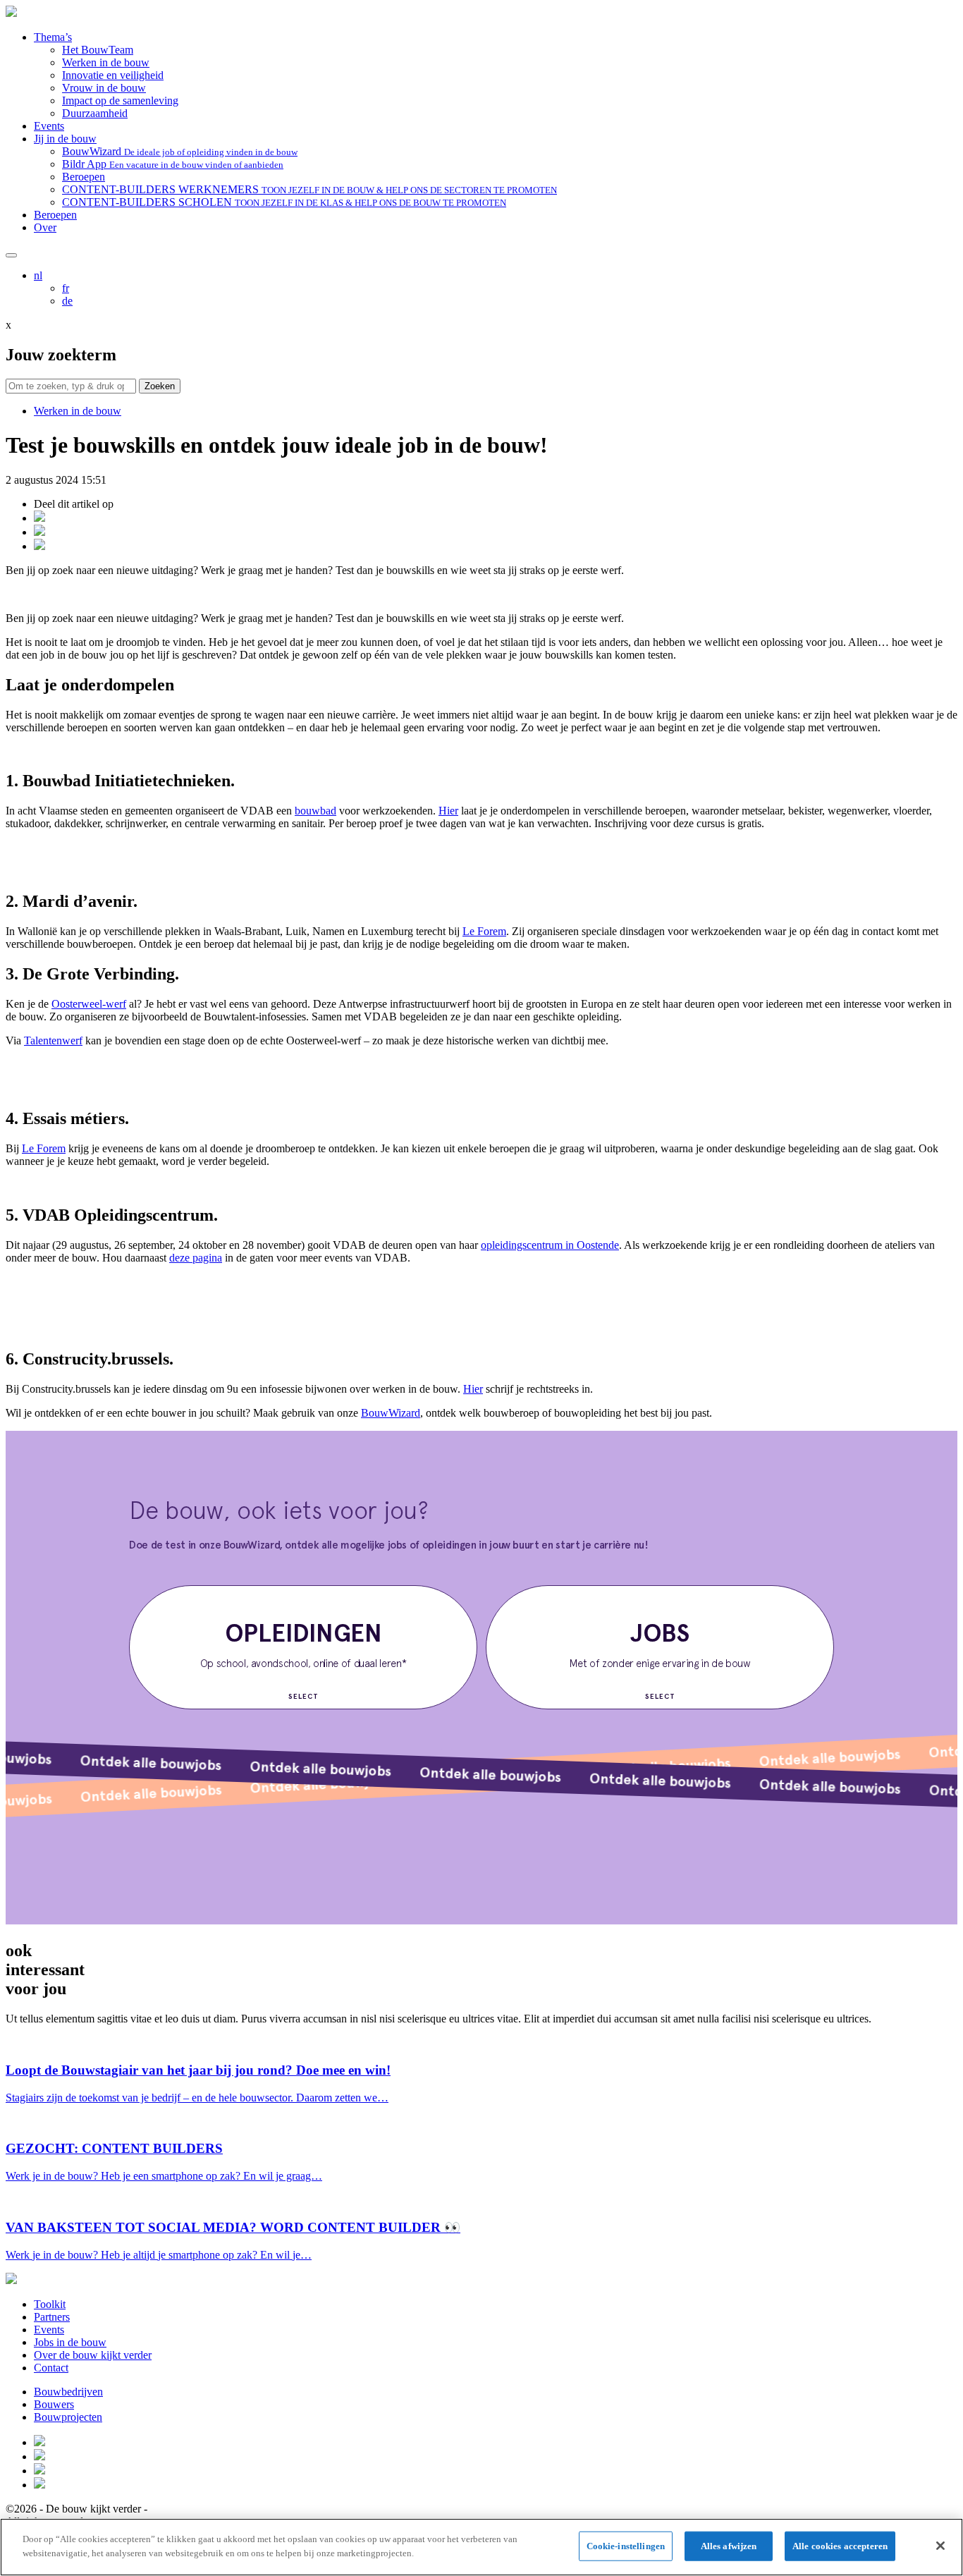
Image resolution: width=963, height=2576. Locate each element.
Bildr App (173, 164)
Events (49, 126)
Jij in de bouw (65, 139)
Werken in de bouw (106, 62)
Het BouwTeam (98, 50)
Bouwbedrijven (68, 2392)
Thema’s (53, 37)
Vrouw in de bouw (104, 88)
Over (45, 227)
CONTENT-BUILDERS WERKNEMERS (309, 189)
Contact (51, 2368)
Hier (448, 811)
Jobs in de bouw (70, 2342)
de (67, 301)
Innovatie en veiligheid (113, 75)
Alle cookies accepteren (840, 2546)
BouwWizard (180, 151)
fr (66, 288)
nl (38, 275)
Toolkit (50, 2304)
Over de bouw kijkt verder (93, 2355)
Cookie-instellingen (626, 2546)
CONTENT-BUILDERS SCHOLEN (284, 202)
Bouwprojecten (68, 2417)
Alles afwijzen (729, 2546)
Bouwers (54, 2404)
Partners (52, 2317)
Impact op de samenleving (120, 100)
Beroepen (84, 177)
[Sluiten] (940, 2546)
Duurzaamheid (95, 113)
